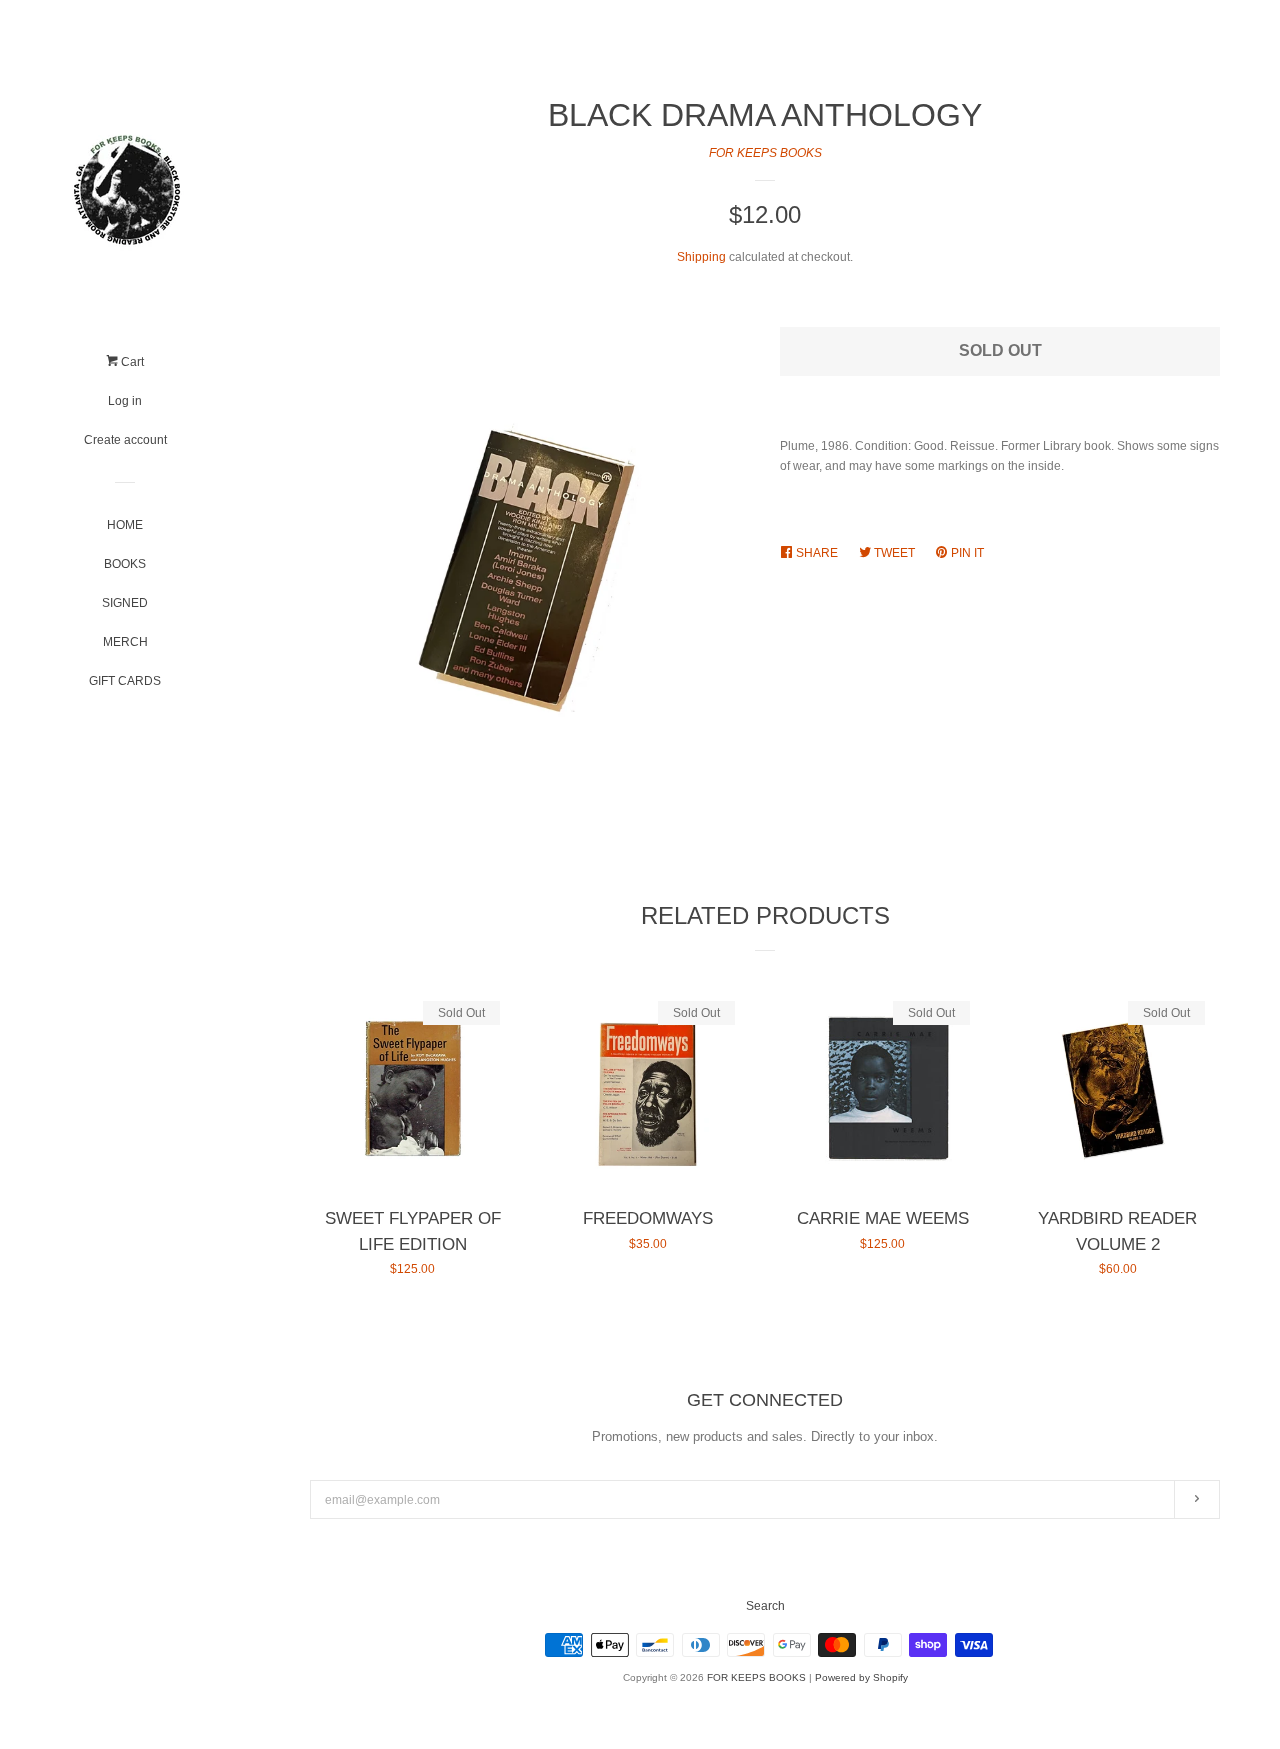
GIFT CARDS (125, 681)
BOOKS (125, 564)
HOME (125, 525)
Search (765, 1606)
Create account (125, 440)
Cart (131, 362)
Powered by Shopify (861, 1677)
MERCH (125, 642)
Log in (125, 401)
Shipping (701, 257)
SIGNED (125, 603)
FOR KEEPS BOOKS (765, 153)
